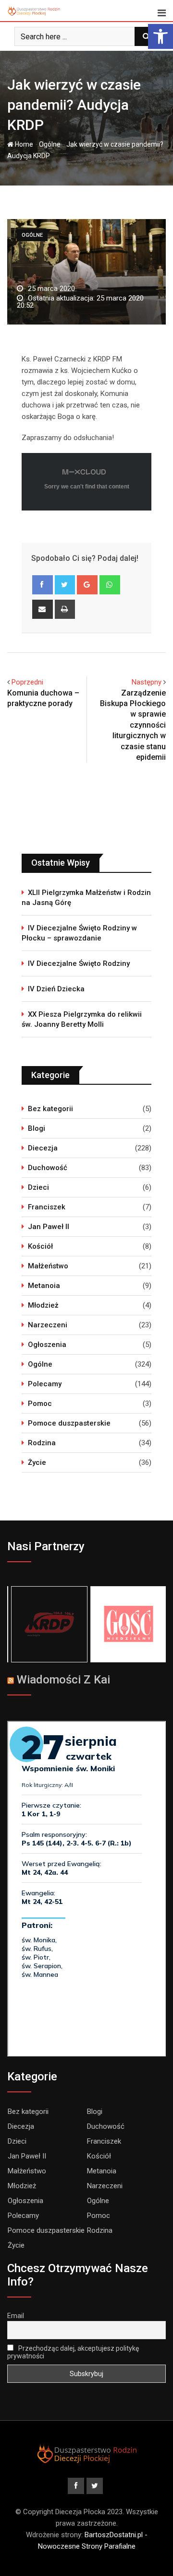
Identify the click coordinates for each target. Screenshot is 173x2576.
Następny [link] (147, 682)
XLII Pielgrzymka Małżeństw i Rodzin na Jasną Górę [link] (86, 898)
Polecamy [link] (45, 1384)
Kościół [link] (40, 1246)
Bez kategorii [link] (50, 1109)
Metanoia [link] (44, 1286)
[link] (161, 36)
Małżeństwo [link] (48, 1266)
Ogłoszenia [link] (47, 1345)
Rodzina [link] (42, 1443)
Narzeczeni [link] (48, 1325)
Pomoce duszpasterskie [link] (69, 1423)
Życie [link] (37, 1462)
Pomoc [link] (40, 1404)
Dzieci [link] (38, 1187)
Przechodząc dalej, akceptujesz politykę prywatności (73, 2352)
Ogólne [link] (50, 144)
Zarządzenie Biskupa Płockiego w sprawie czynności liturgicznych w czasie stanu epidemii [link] (133, 725)
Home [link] (23, 144)
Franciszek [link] (47, 1207)
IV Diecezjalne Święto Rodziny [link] (79, 963)
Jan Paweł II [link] (49, 1227)
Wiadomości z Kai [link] (63, 1680)
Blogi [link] (37, 1128)
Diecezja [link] (43, 1148)
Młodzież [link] (43, 1305)
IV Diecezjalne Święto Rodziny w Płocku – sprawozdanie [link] (79, 933)
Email (16, 2316)
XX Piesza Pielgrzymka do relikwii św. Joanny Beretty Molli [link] (82, 1019)
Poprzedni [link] (27, 682)
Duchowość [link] (48, 1168)
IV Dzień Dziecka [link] (56, 989)
